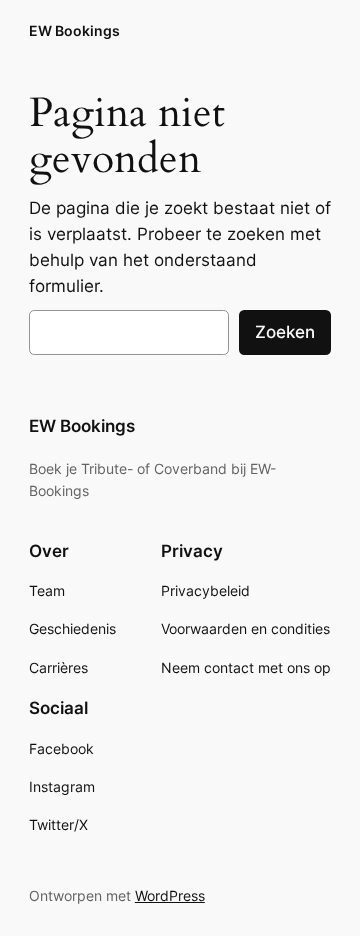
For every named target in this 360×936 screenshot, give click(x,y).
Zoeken (285, 332)
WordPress (170, 895)
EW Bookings (74, 30)
